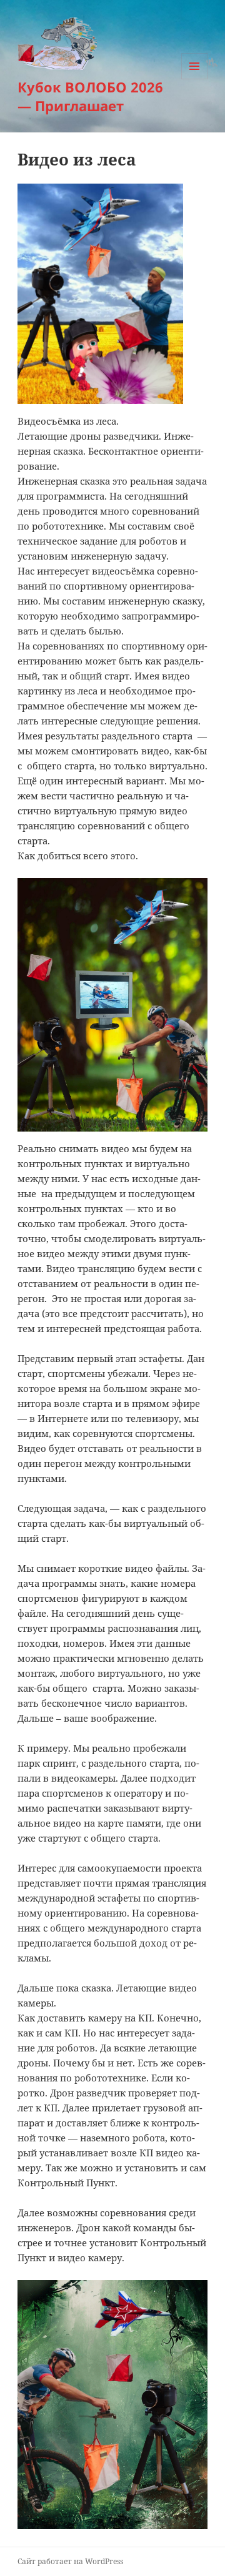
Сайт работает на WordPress (70, 2561)
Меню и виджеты (195, 79)
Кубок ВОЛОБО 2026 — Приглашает (90, 96)
